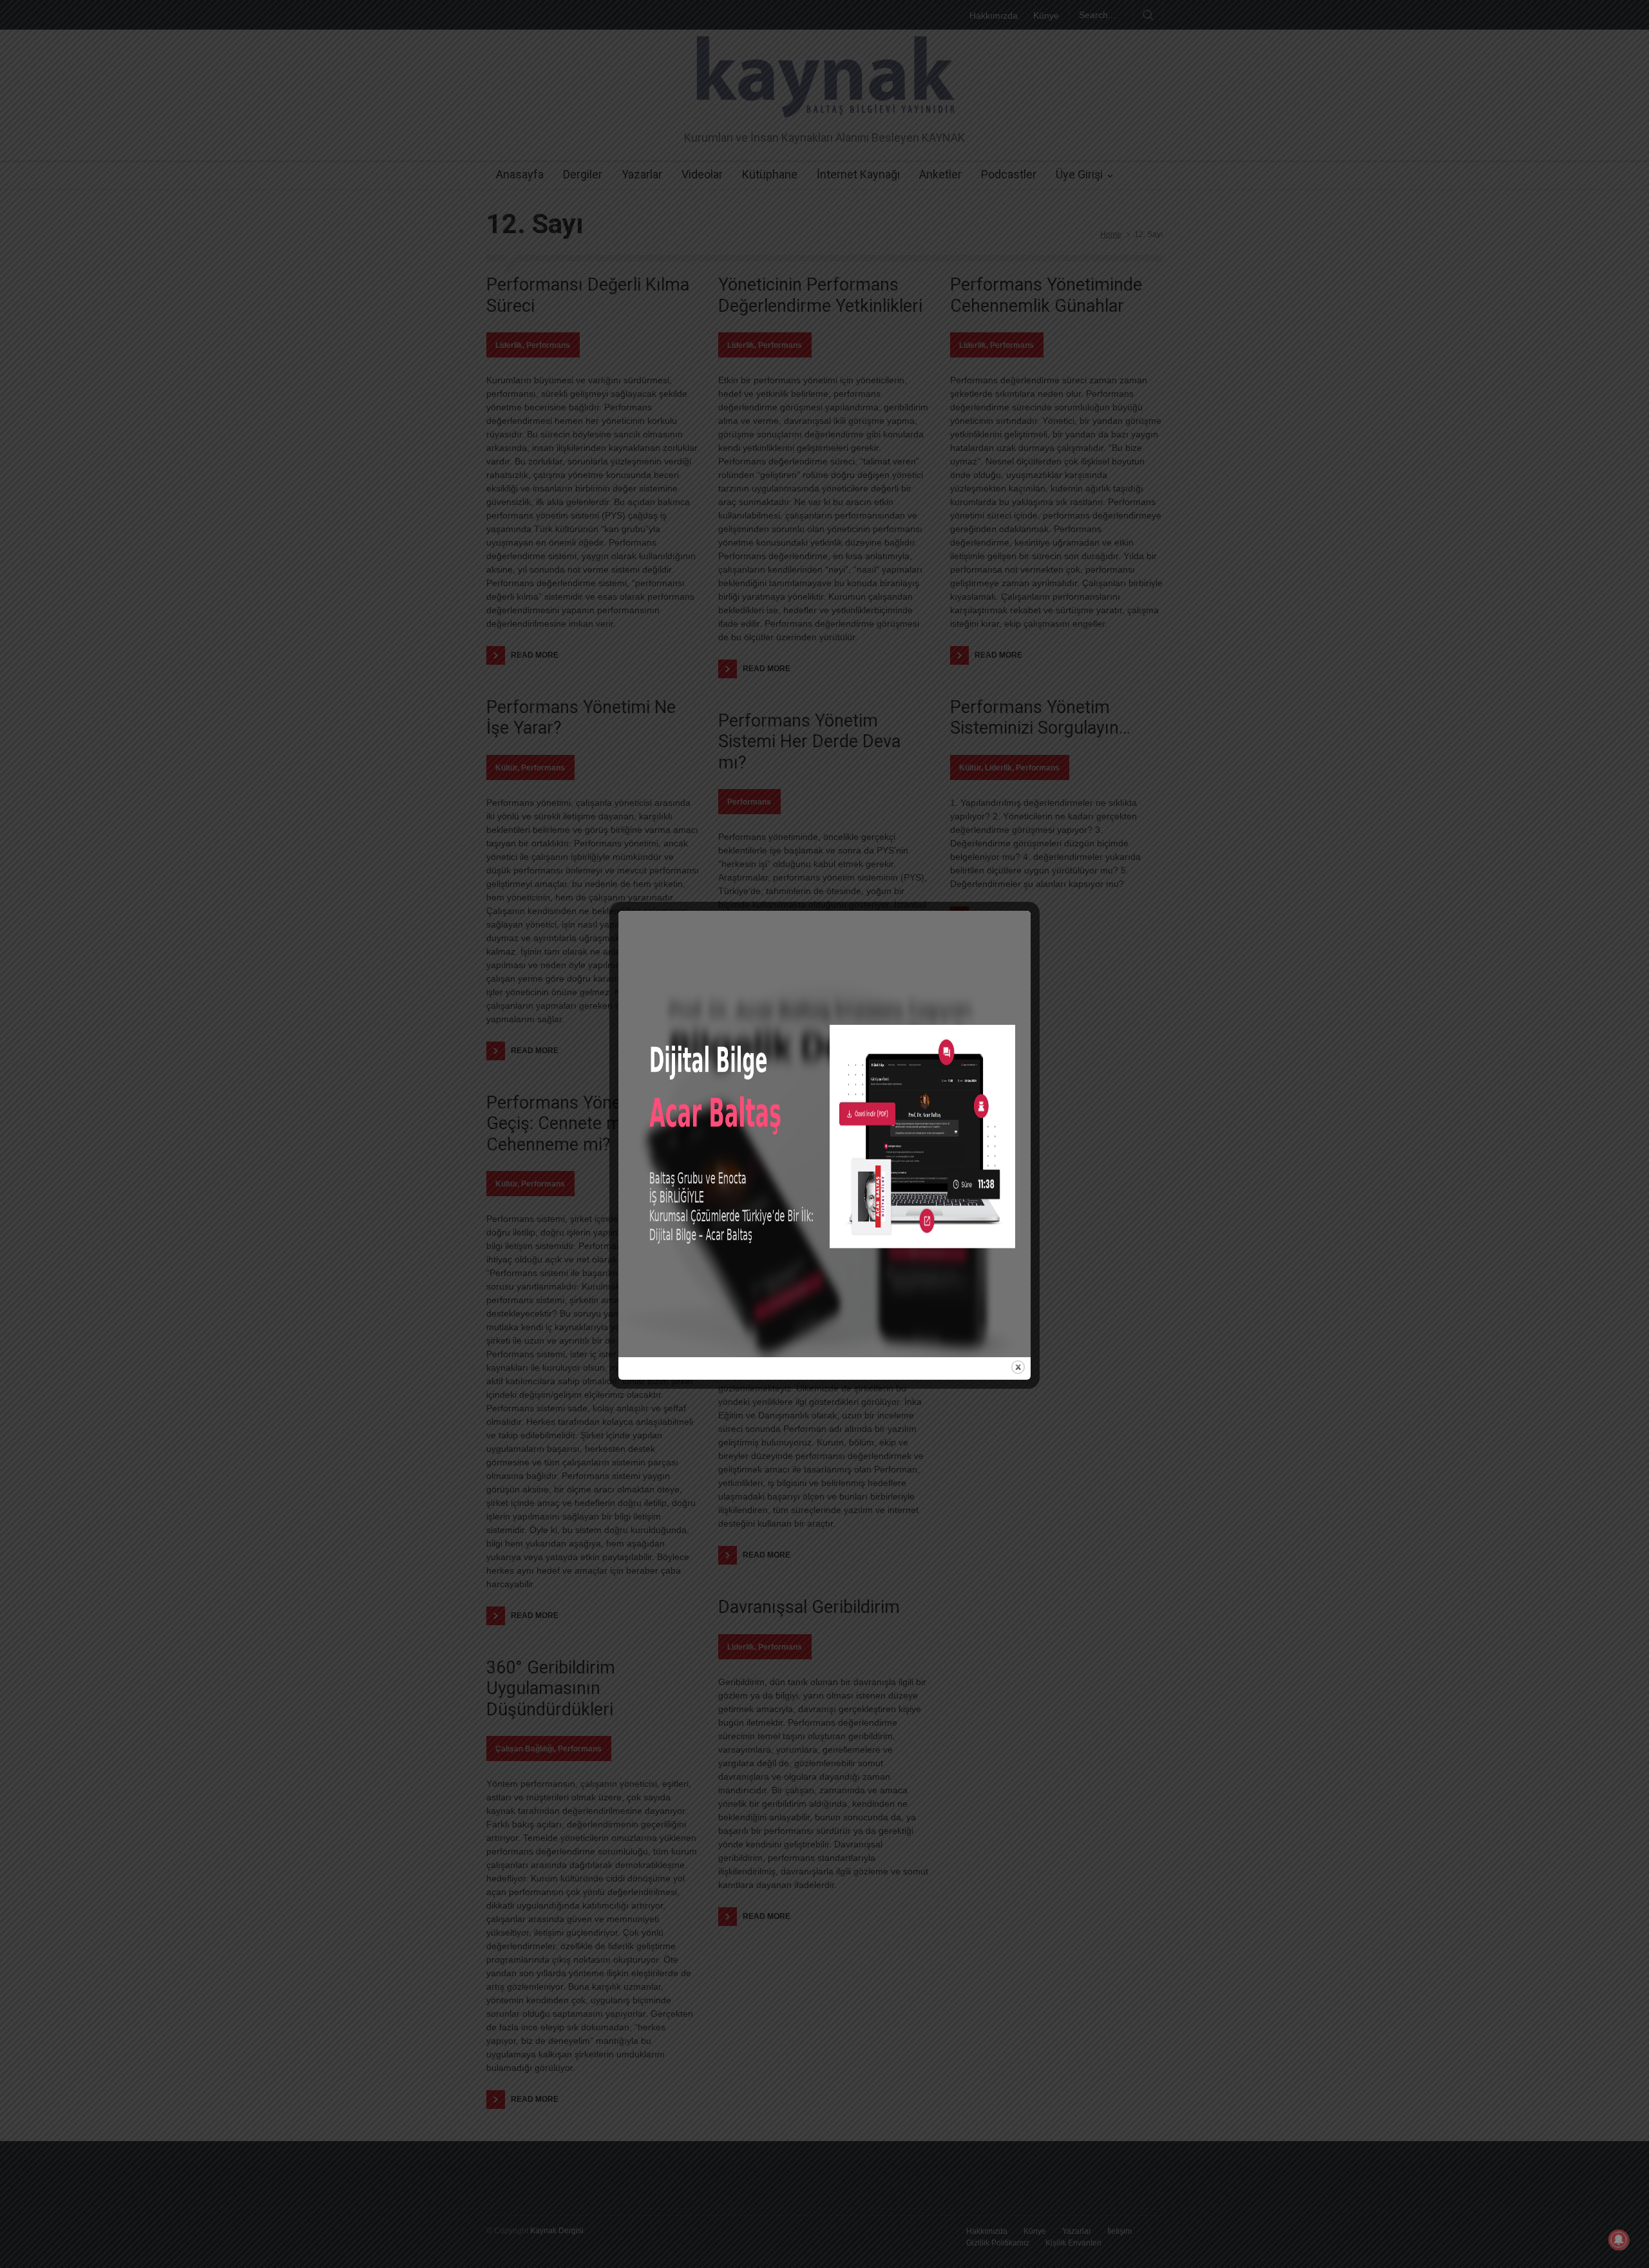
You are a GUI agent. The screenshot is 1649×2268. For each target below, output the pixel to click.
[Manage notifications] (1619, 2240)
